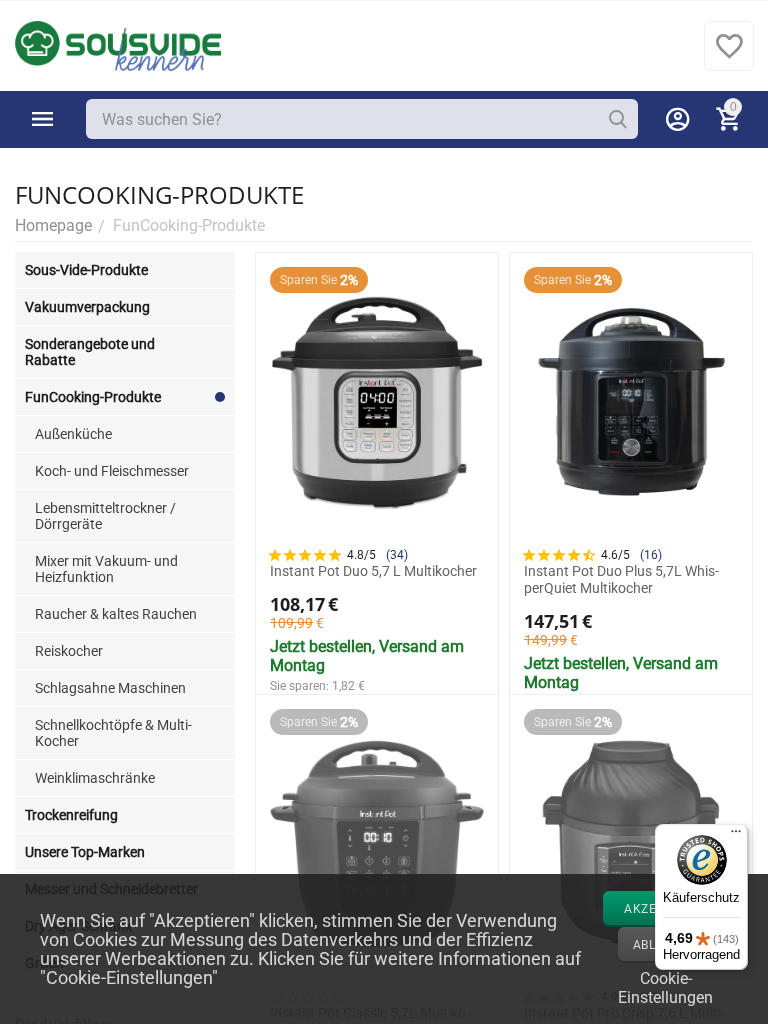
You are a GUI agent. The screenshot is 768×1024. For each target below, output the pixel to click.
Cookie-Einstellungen (665, 986)
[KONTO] (678, 119)
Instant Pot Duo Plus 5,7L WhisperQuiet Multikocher (621, 579)
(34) (397, 555)
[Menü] (736, 836)
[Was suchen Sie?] (618, 119)
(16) (651, 555)
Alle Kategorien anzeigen (43, 119)
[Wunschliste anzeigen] (729, 56)
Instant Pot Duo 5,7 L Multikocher (373, 571)
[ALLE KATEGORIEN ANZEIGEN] (43, 119)
